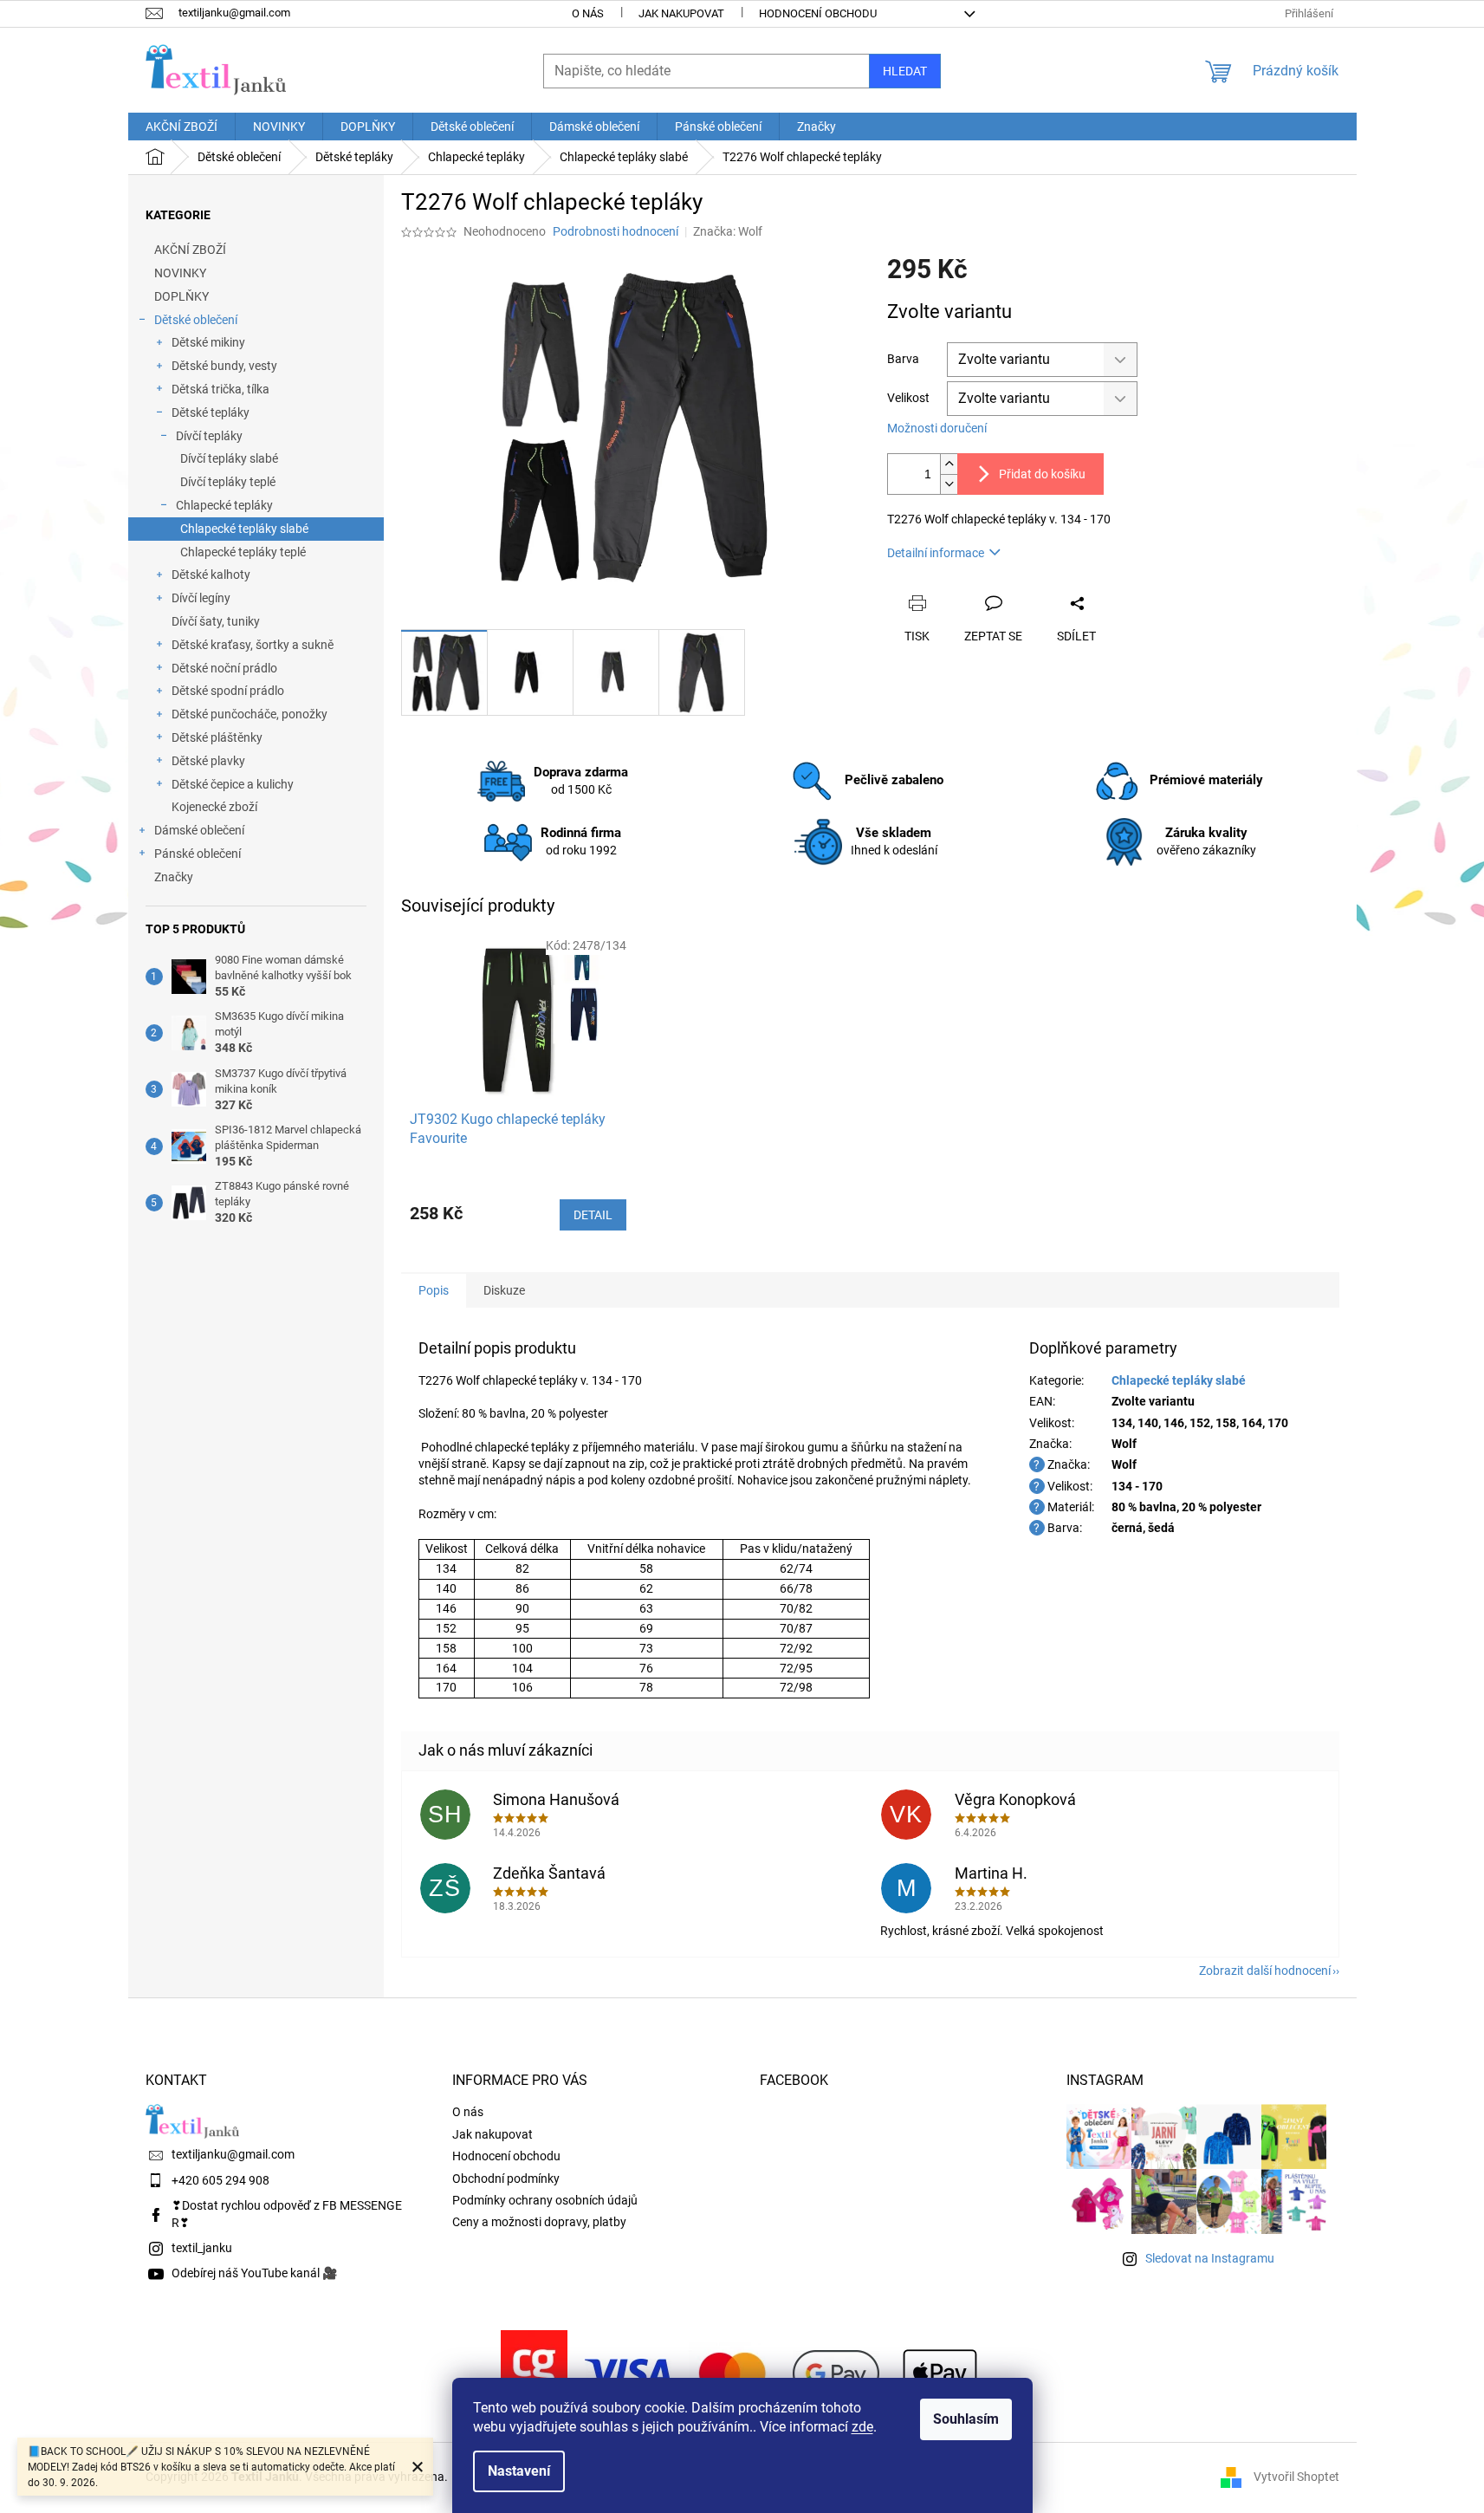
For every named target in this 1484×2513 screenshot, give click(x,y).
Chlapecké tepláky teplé (243, 552)
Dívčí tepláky (209, 436)
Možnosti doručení (937, 428)
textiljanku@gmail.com (233, 2154)
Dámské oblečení (199, 830)
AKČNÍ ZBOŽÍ (190, 250)
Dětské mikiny (208, 342)
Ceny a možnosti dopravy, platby (539, 2222)
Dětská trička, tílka (220, 389)
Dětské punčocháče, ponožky (249, 714)
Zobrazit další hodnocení (1265, 1971)
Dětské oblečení (196, 320)
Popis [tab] (434, 1290)
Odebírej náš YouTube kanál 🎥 (254, 2273)
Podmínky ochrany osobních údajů (545, 2200)
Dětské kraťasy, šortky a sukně (253, 645)
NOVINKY (180, 273)
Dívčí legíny (201, 598)
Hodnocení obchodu (818, 13)
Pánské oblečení (198, 854)
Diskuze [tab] (504, 1290)
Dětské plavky (208, 761)
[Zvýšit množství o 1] (949, 464)
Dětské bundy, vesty (224, 366)
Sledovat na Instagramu (1210, 2258)
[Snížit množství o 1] (949, 484)
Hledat (905, 71)
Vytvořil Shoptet (1296, 2477)
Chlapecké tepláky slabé (244, 529)
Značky (174, 877)
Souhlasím (966, 2419)
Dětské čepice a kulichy (233, 784)
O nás (588, 13)
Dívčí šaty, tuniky (216, 621)
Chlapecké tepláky (224, 505)
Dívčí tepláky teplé (228, 482)
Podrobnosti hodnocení (616, 231)
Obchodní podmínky (506, 2179)
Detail (593, 1215)
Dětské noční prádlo (224, 668)
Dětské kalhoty (211, 575)
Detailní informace (936, 553)
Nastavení (519, 2471)
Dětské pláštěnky (217, 737)
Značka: (728, 231)
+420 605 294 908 (220, 2180)
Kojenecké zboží (214, 807)
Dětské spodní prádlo (228, 691)
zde (862, 2427)
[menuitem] (181, 127)
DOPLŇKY (181, 296)
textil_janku (202, 2248)
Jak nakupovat (681, 13)
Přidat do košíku (1042, 474)
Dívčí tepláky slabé (229, 458)
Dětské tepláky (211, 412)
